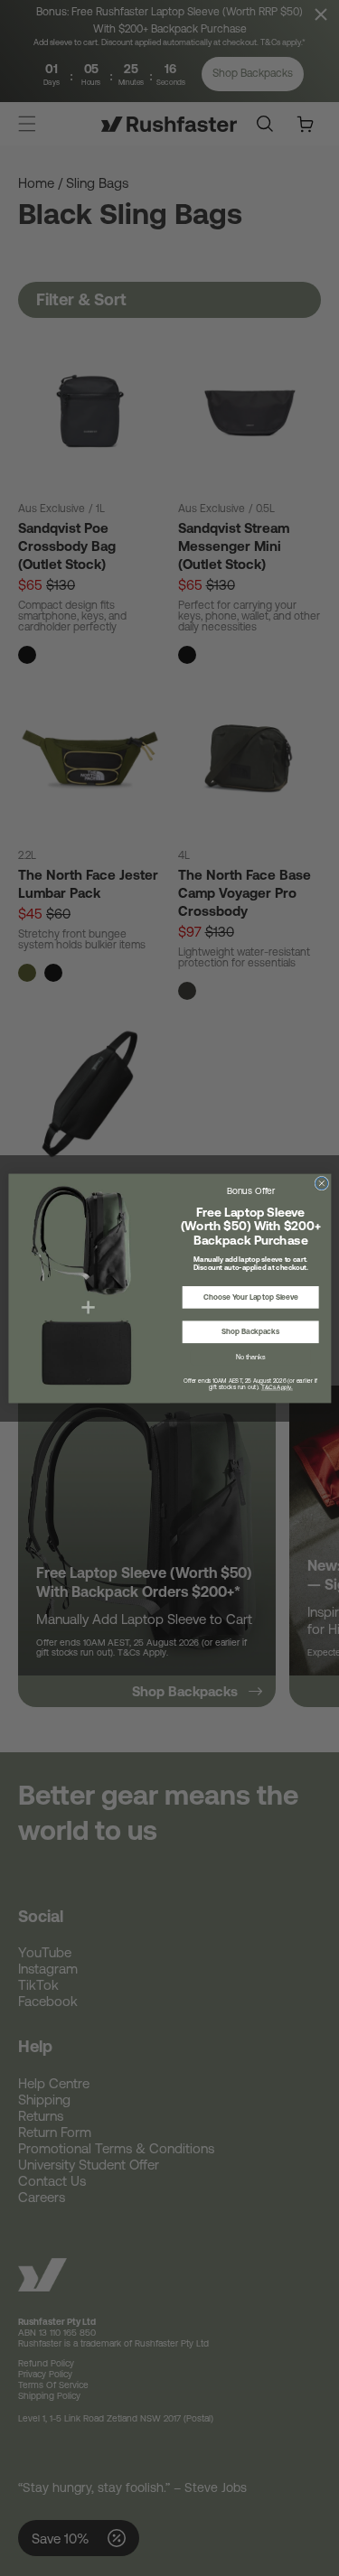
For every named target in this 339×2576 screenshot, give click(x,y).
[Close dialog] (321, 1183)
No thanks (250, 1357)
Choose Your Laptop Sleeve (250, 1297)
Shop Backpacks (250, 1331)
